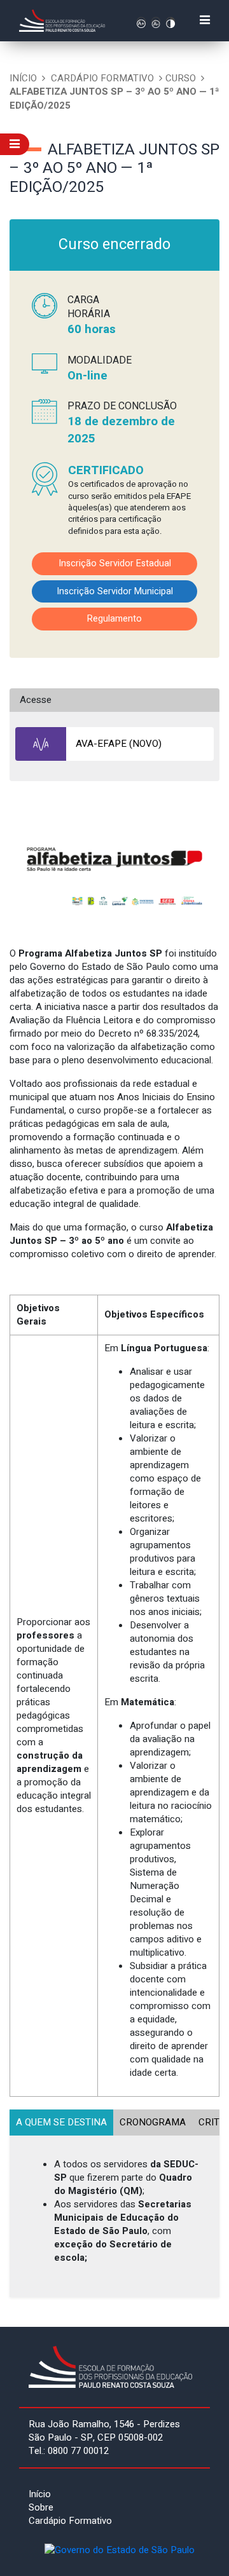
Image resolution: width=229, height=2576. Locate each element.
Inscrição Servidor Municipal (115, 591)
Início (23, 78)
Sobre (41, 2507)
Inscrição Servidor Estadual (115, 563)
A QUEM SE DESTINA (61, 2122)
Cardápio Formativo (102, 78)
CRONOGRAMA (153, 2122)
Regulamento (114, 619)
